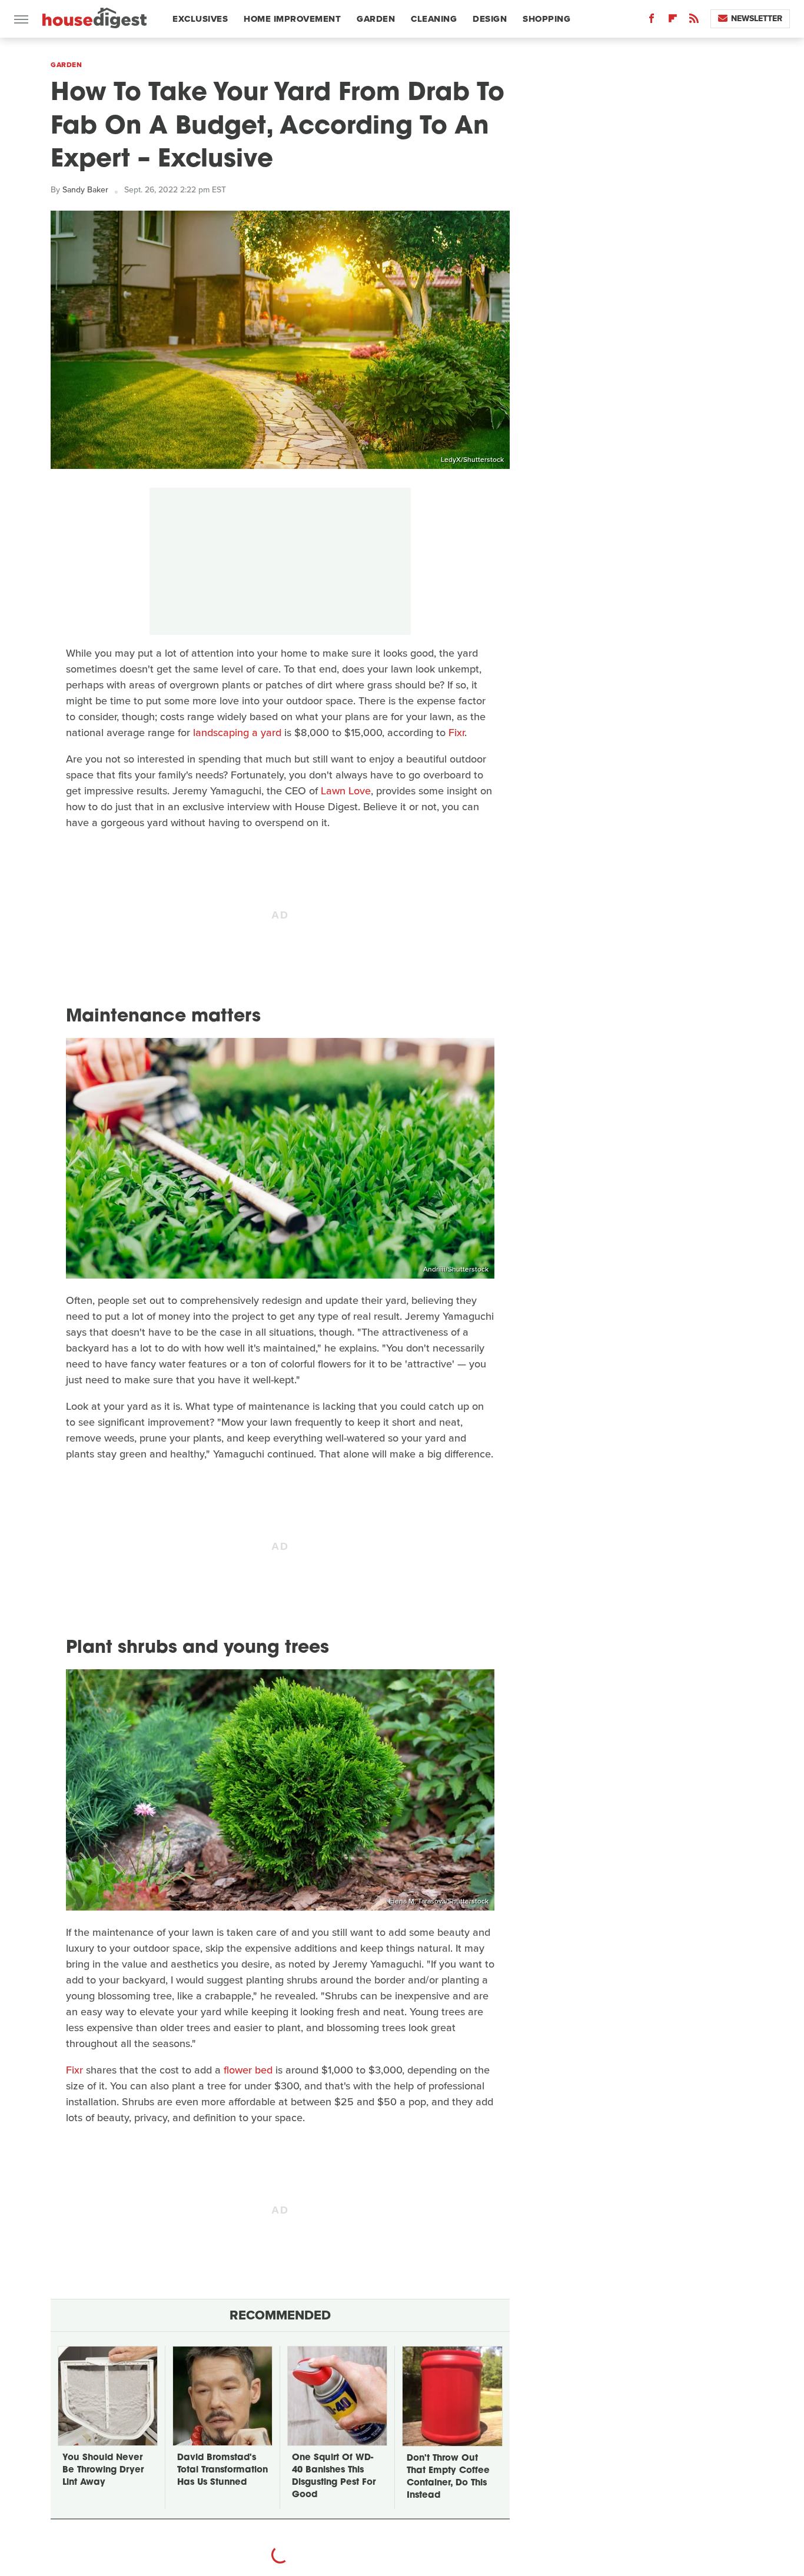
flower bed (248, 2070)
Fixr (456, 733)
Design (490, 19)
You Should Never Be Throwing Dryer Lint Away (103, 2470)
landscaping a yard (237, 733)
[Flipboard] (673, 21)
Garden (376, 19)
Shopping (546, 19)
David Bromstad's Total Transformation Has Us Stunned (222, 2470)
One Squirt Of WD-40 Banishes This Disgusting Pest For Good (334, 2477)
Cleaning (434, 19)
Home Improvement (292, 19)
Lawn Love (346, 791)
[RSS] (694, 21)
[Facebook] (652, 21)
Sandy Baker (85, 190)
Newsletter (757, 19)
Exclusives (200, 19)
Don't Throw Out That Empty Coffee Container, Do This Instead (448, 2477)
